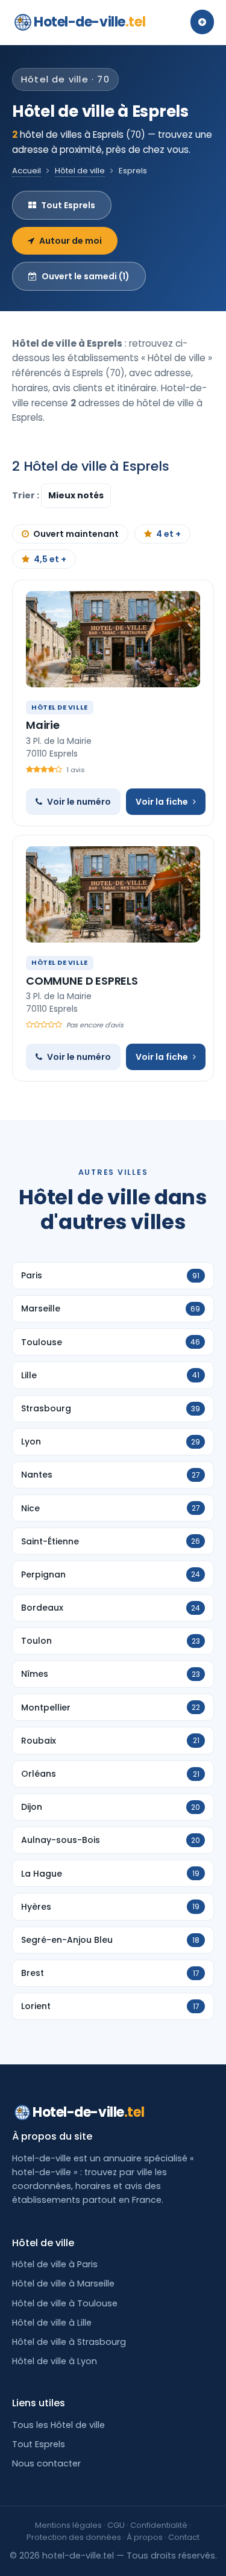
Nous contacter (46, 2463)
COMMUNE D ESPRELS (82, 981)
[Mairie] (113, 639)
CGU (116, 2525)
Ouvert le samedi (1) (86, 276)
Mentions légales (68, 2525)
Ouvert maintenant (76, 534)
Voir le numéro (79, 802)
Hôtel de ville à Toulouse (65, 2303)
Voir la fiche (162, 802)
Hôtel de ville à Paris (55, 2264)
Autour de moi (71, 241)
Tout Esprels (68, 205)
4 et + (168, 534)
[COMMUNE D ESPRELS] (113, 894)
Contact (184, 2537)
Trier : (27, 495)
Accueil (27, 171)
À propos (145, 2537)
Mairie (43, 725)
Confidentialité (159, 2525)
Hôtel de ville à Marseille (63, 2283)
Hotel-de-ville (89, 22)
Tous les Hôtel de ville (58, 2425)
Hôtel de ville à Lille (52, 2323)
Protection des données (74, 2537)
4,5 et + (50, 559)
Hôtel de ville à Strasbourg (69, 2342)
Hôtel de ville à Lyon (55, 2361)
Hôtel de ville (80, 171)
